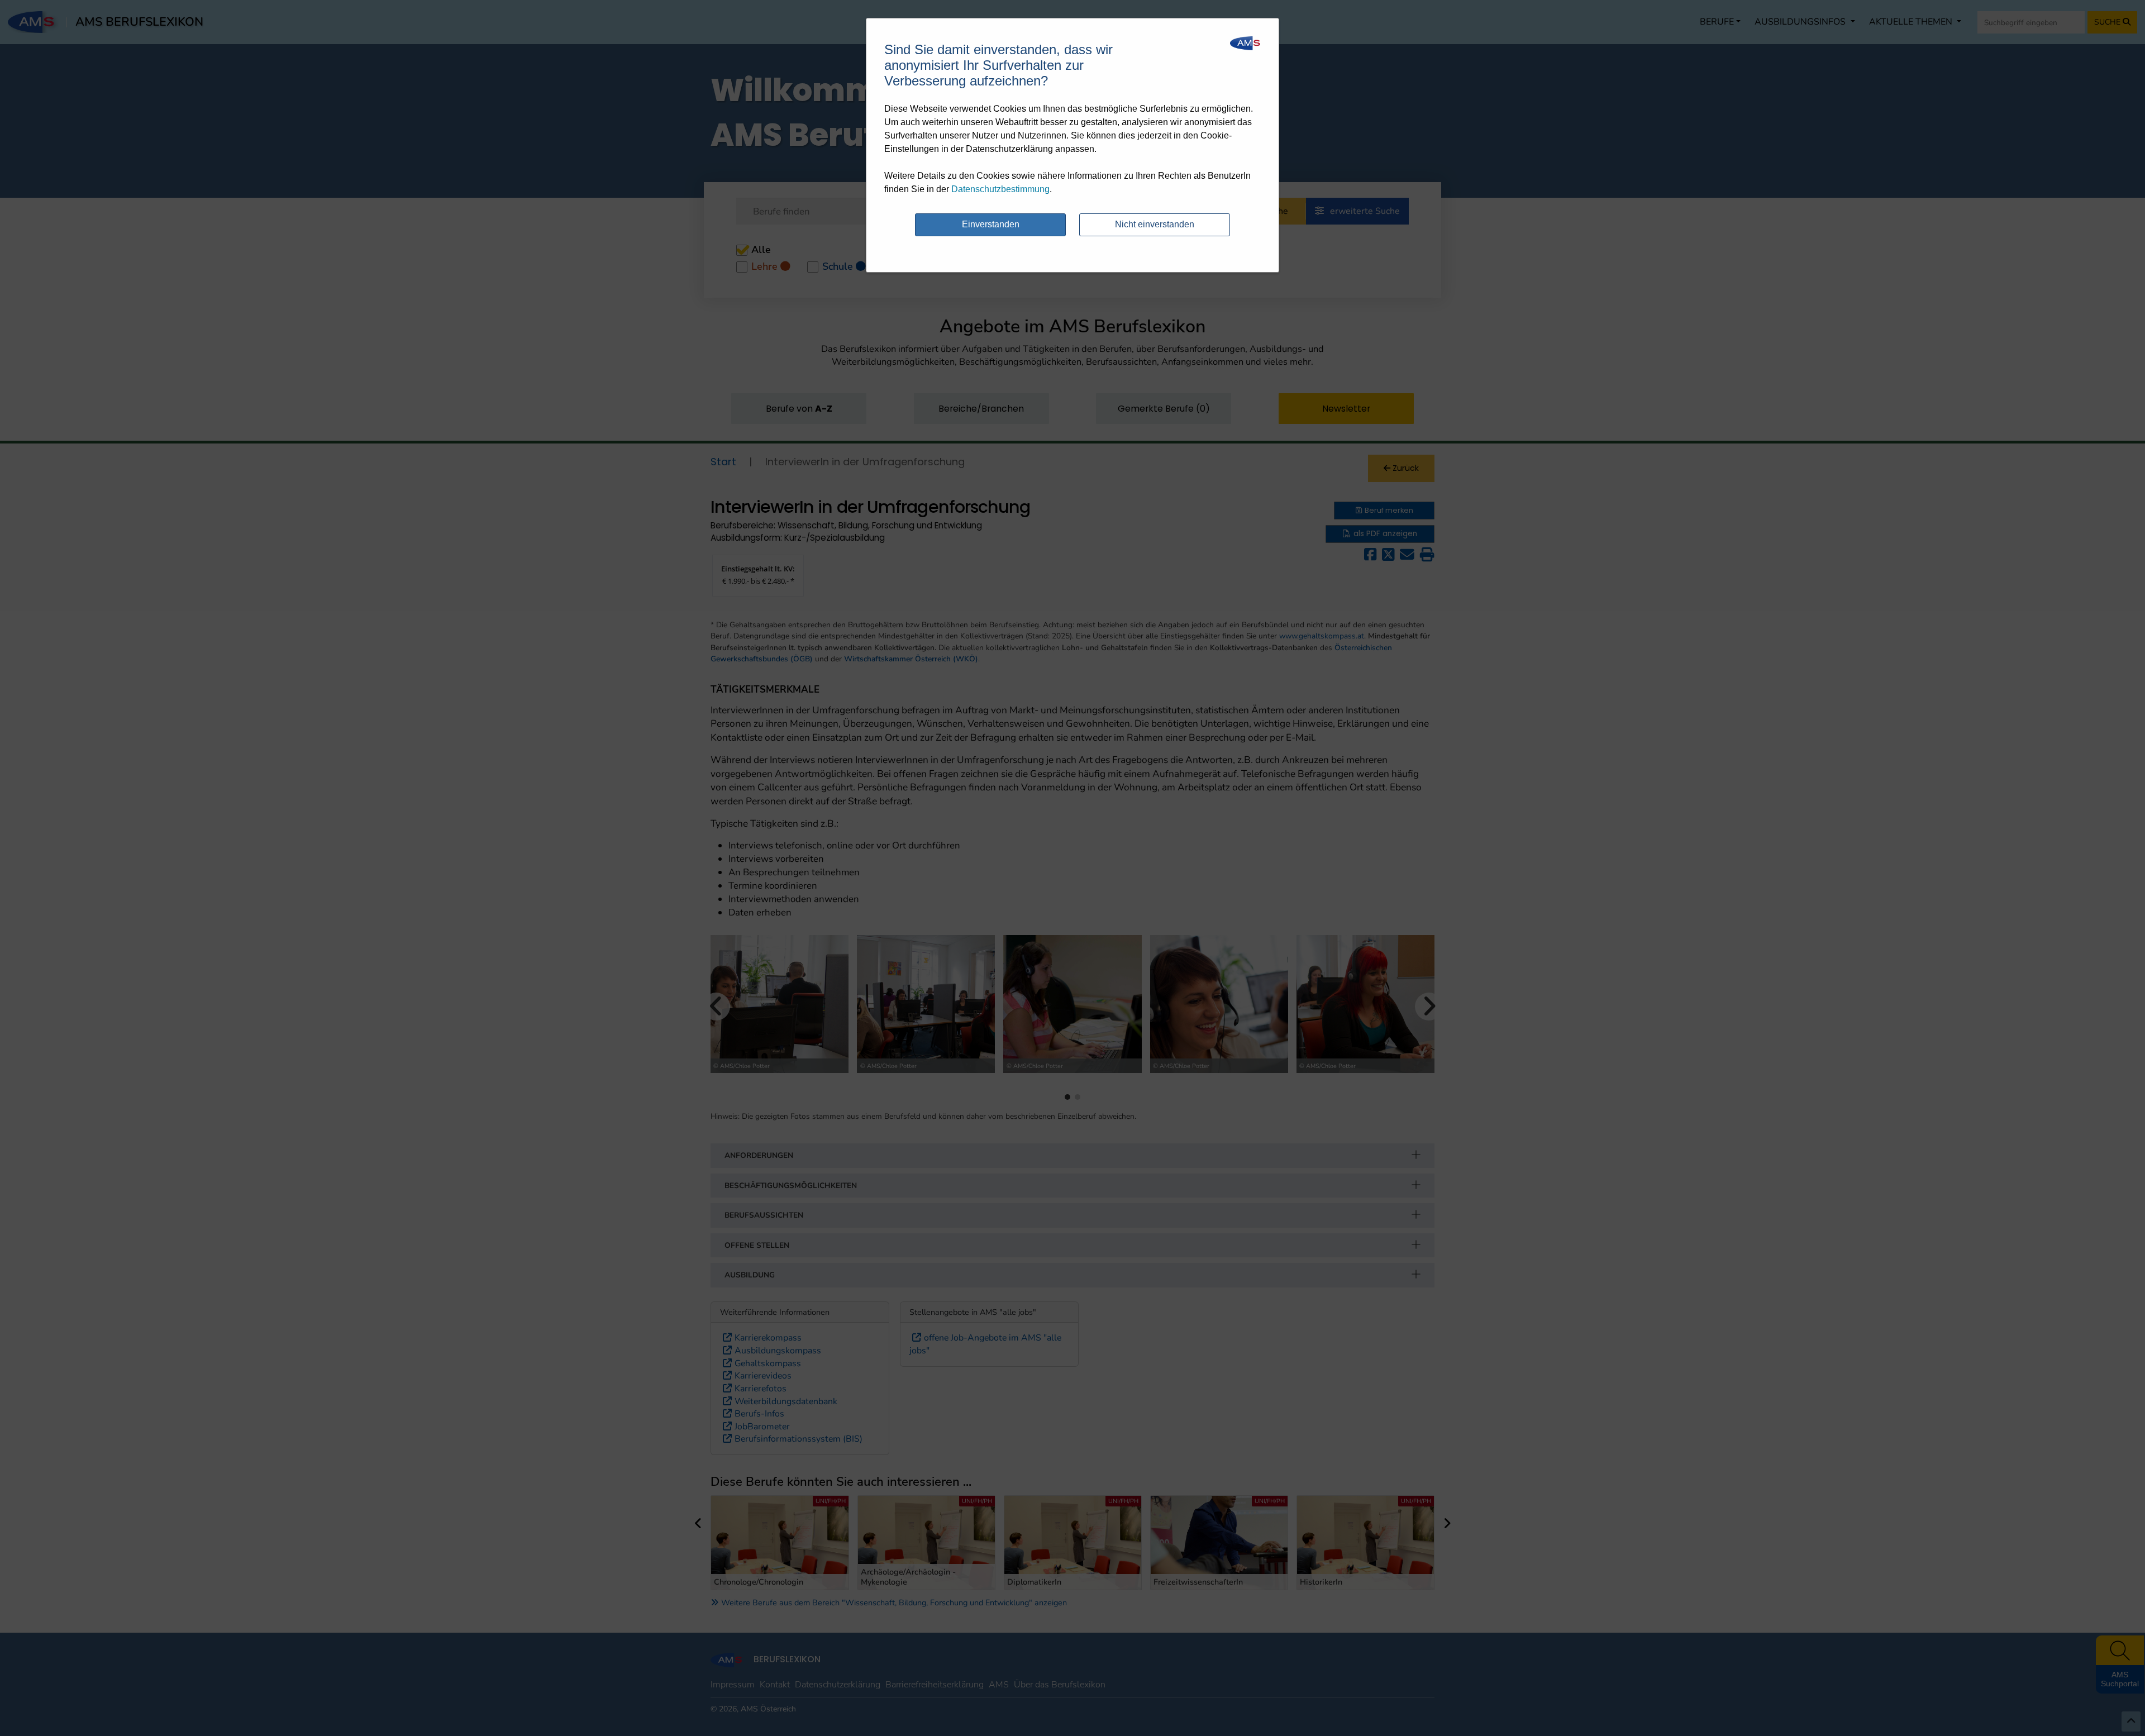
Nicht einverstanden (1155, 224)
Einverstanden (991, 224)
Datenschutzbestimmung (1000, 189)
